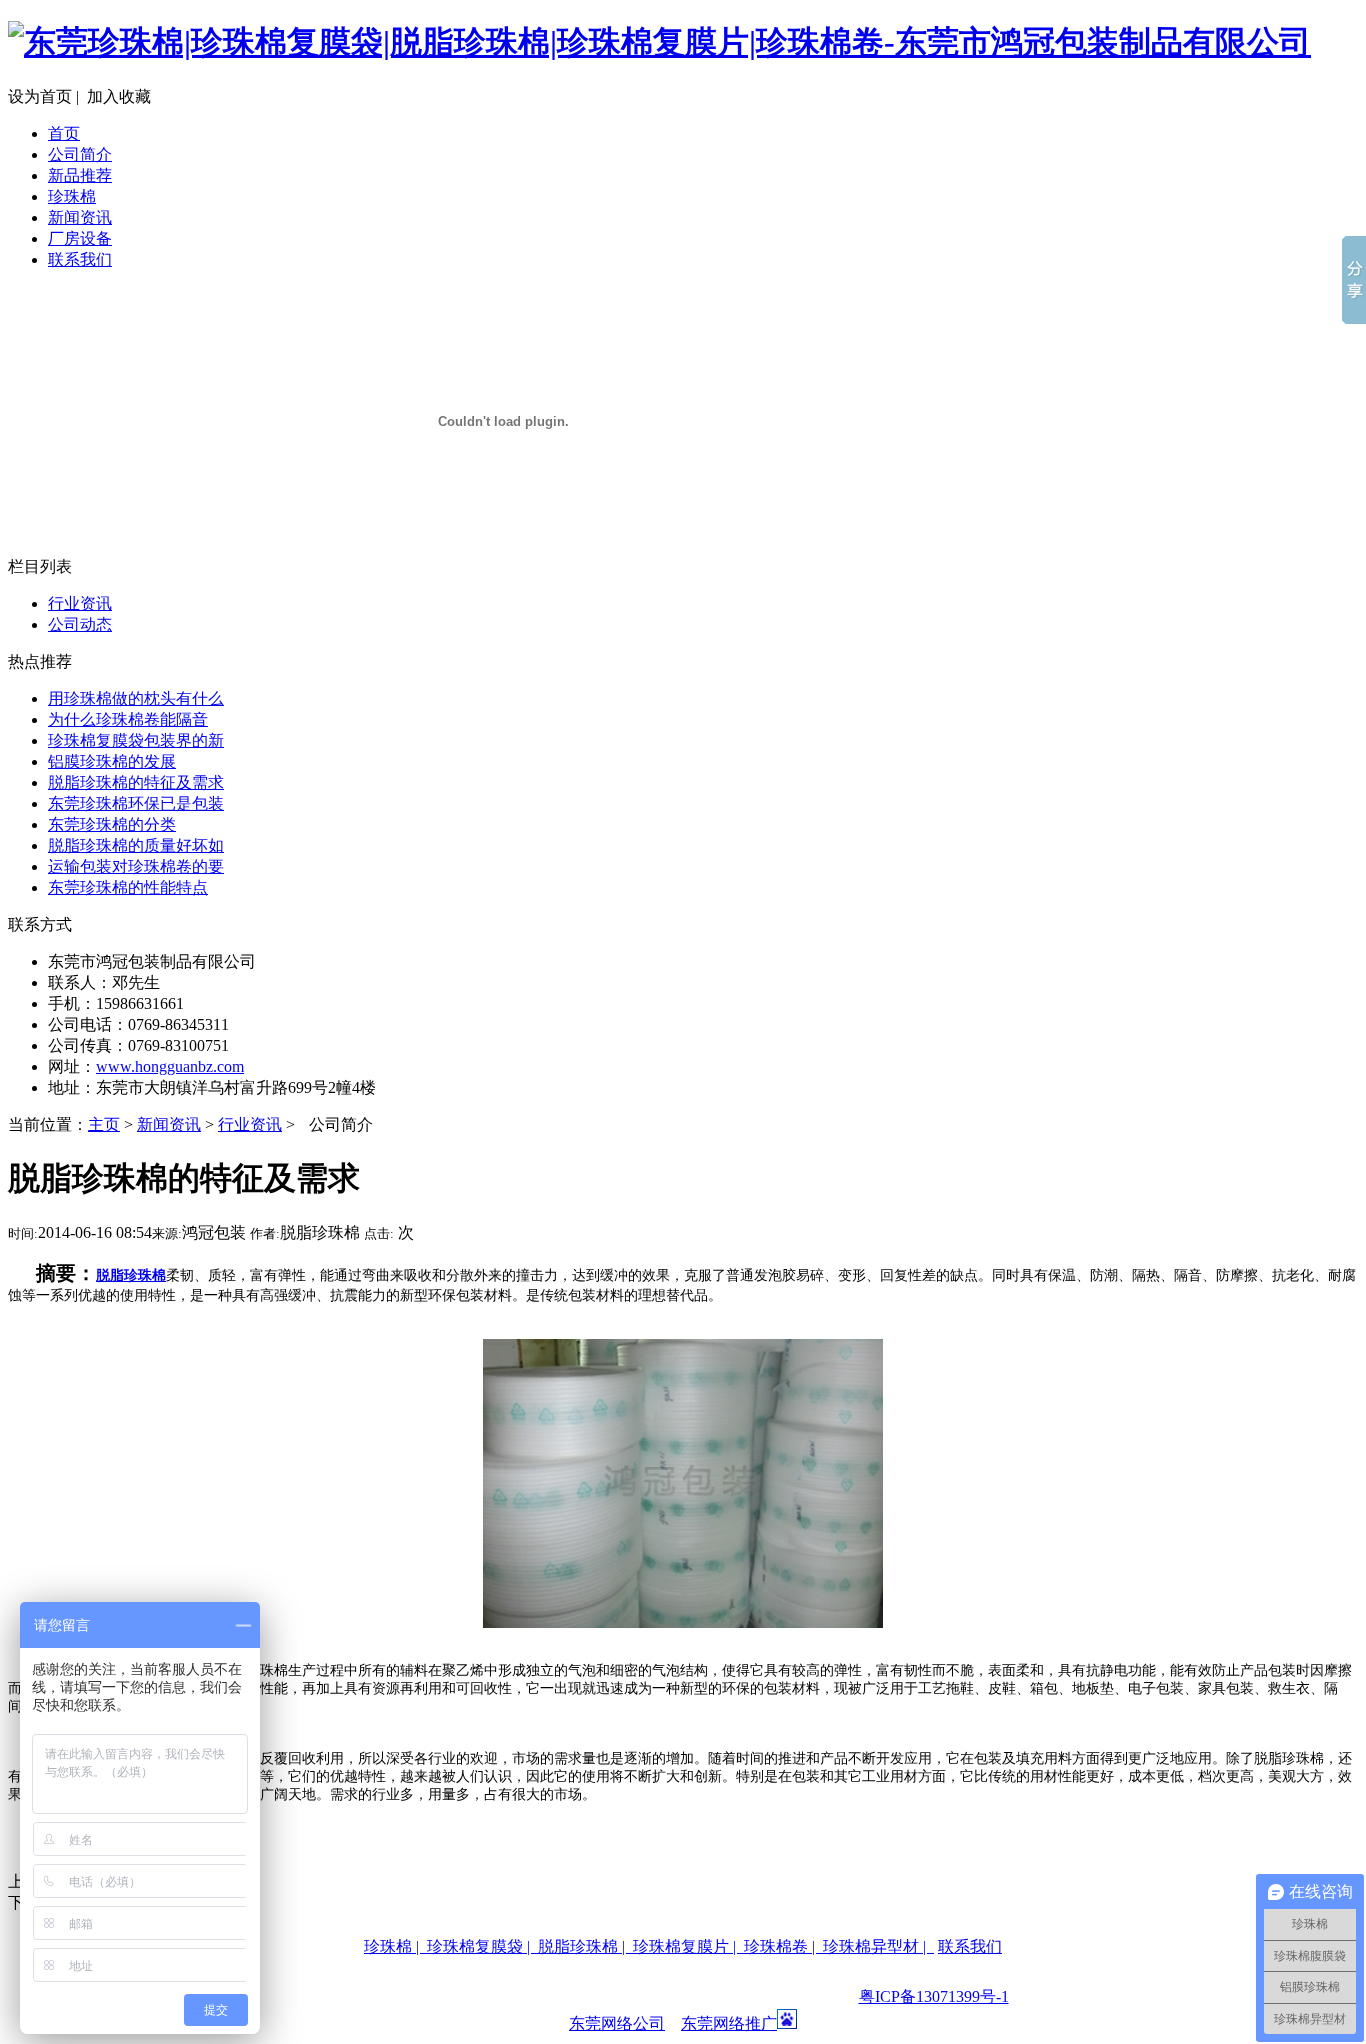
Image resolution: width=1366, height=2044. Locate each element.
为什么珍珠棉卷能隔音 (128, 719)
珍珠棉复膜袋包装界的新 (136, 740)
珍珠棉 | (395, 1946)
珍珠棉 (72, 196)
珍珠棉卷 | (783, 1946)
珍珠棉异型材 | (878, 1946)
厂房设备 (80, 238)
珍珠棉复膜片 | (688, 1946)
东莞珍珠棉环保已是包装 (136, 803)
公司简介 (80, 154)
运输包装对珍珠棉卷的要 (136, 866)
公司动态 (80, 624)
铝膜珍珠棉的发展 (112, 761)
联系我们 (80, 259)
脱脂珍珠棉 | (585, 1946)
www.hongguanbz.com (170, 1066)
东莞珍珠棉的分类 (112, 824)
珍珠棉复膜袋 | (482, 1946)
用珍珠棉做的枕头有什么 (136, 698)
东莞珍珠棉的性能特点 (128, 887)
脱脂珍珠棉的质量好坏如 (136, 845)
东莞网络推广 (729, 2023)
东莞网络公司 (617, 2023)
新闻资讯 (80, 217)
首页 (64, 133)
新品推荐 (80, 175)
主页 (104, 1124)
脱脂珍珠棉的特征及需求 (136, 782)
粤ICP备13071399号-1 (934, 1996)
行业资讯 (80, 603)
